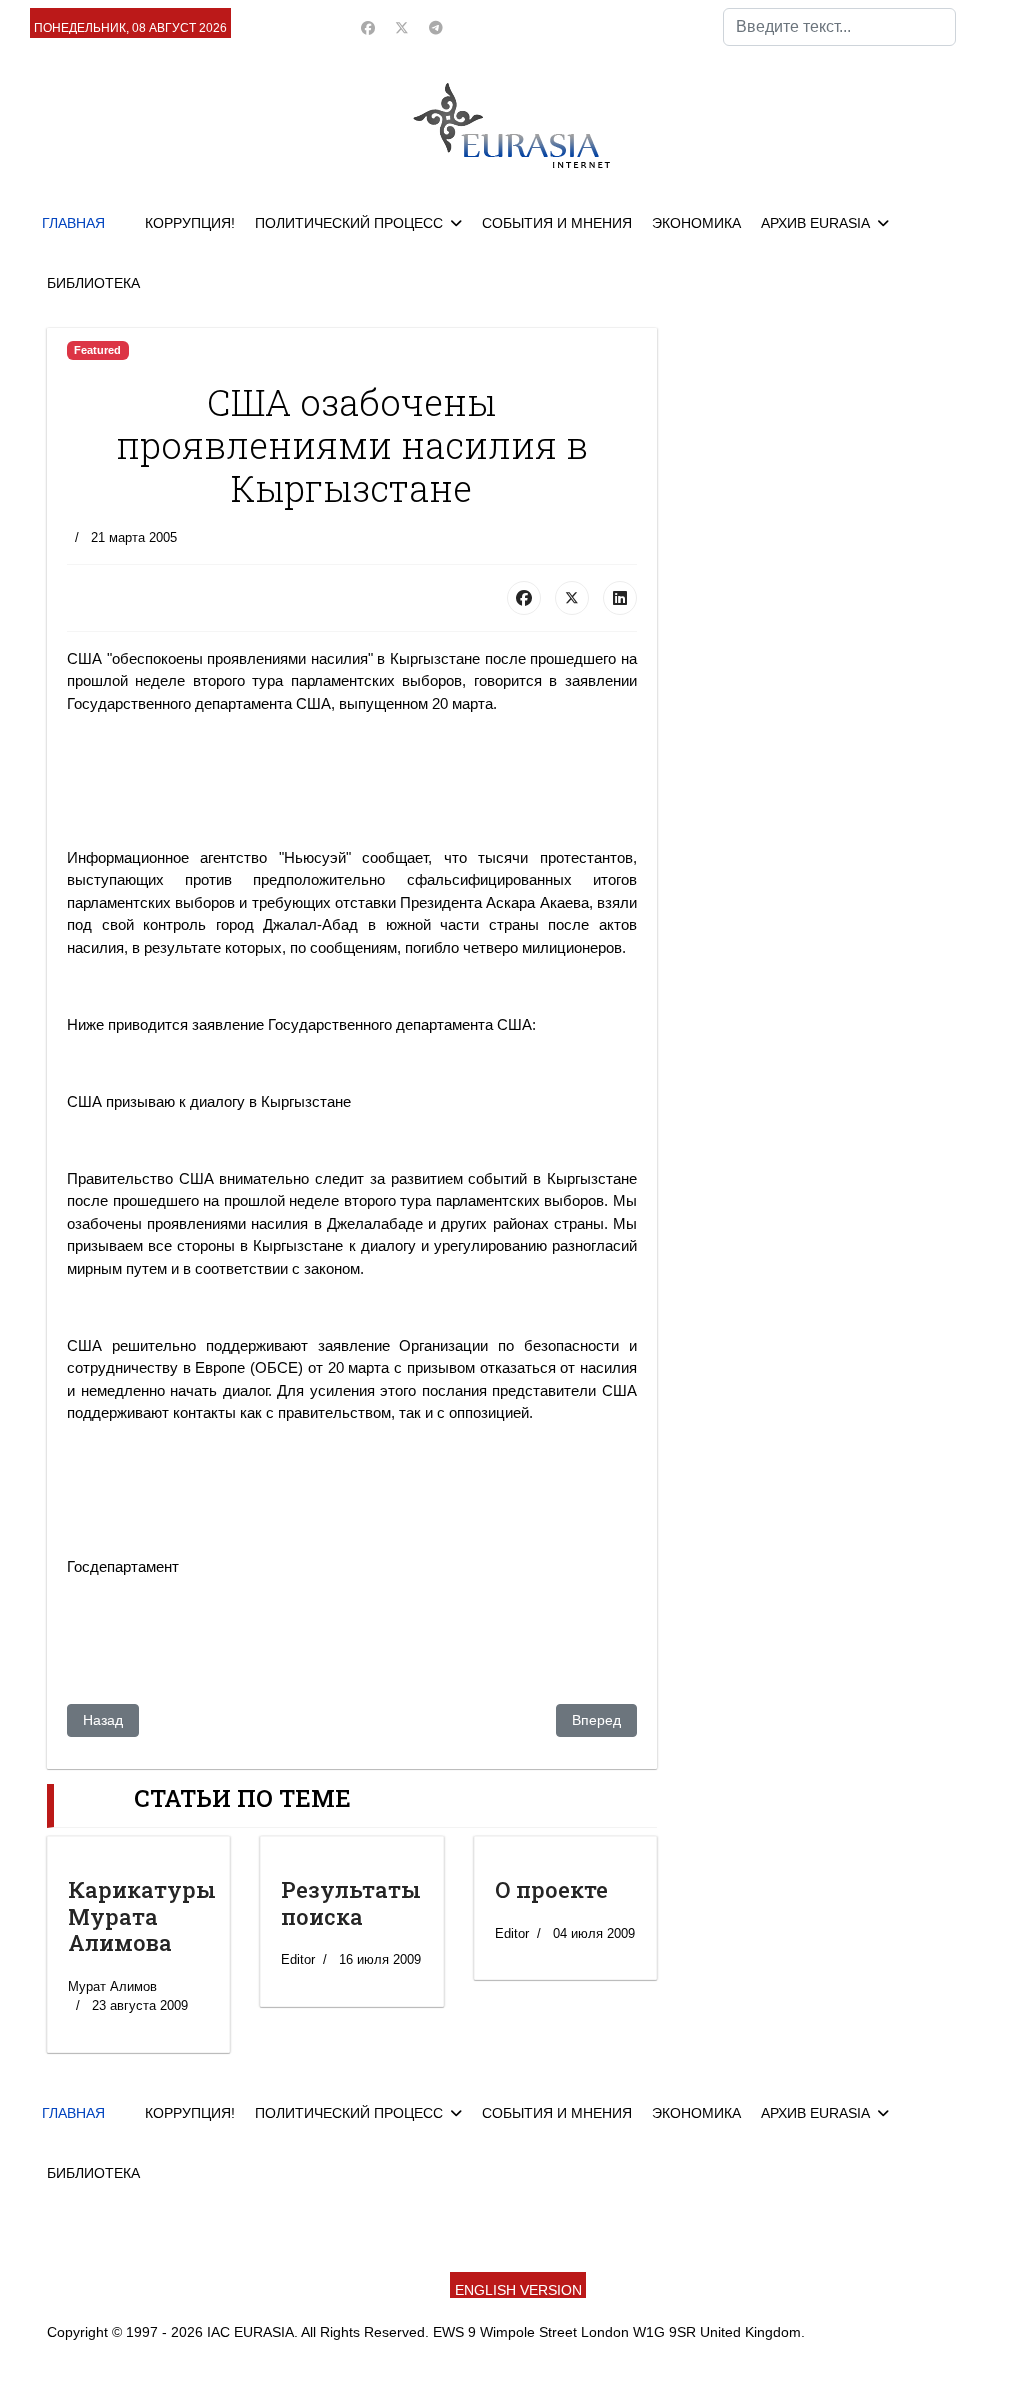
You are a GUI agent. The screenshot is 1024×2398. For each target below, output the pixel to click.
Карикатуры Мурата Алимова (142, 1916)
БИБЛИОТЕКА (93, 283)
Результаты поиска (351, 1902)
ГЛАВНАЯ (73, 223)
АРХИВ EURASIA (815, 223)
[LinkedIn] (620, 598)
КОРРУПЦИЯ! (190, 223)
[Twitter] (402, 28)
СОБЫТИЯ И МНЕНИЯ (557, 223)
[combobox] (839, 27)
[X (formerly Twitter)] (572, 598)
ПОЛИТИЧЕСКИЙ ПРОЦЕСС (349, 223)
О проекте (551, 1889)
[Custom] (436, 28)
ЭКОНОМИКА (696, 223)
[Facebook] (368, 28)
